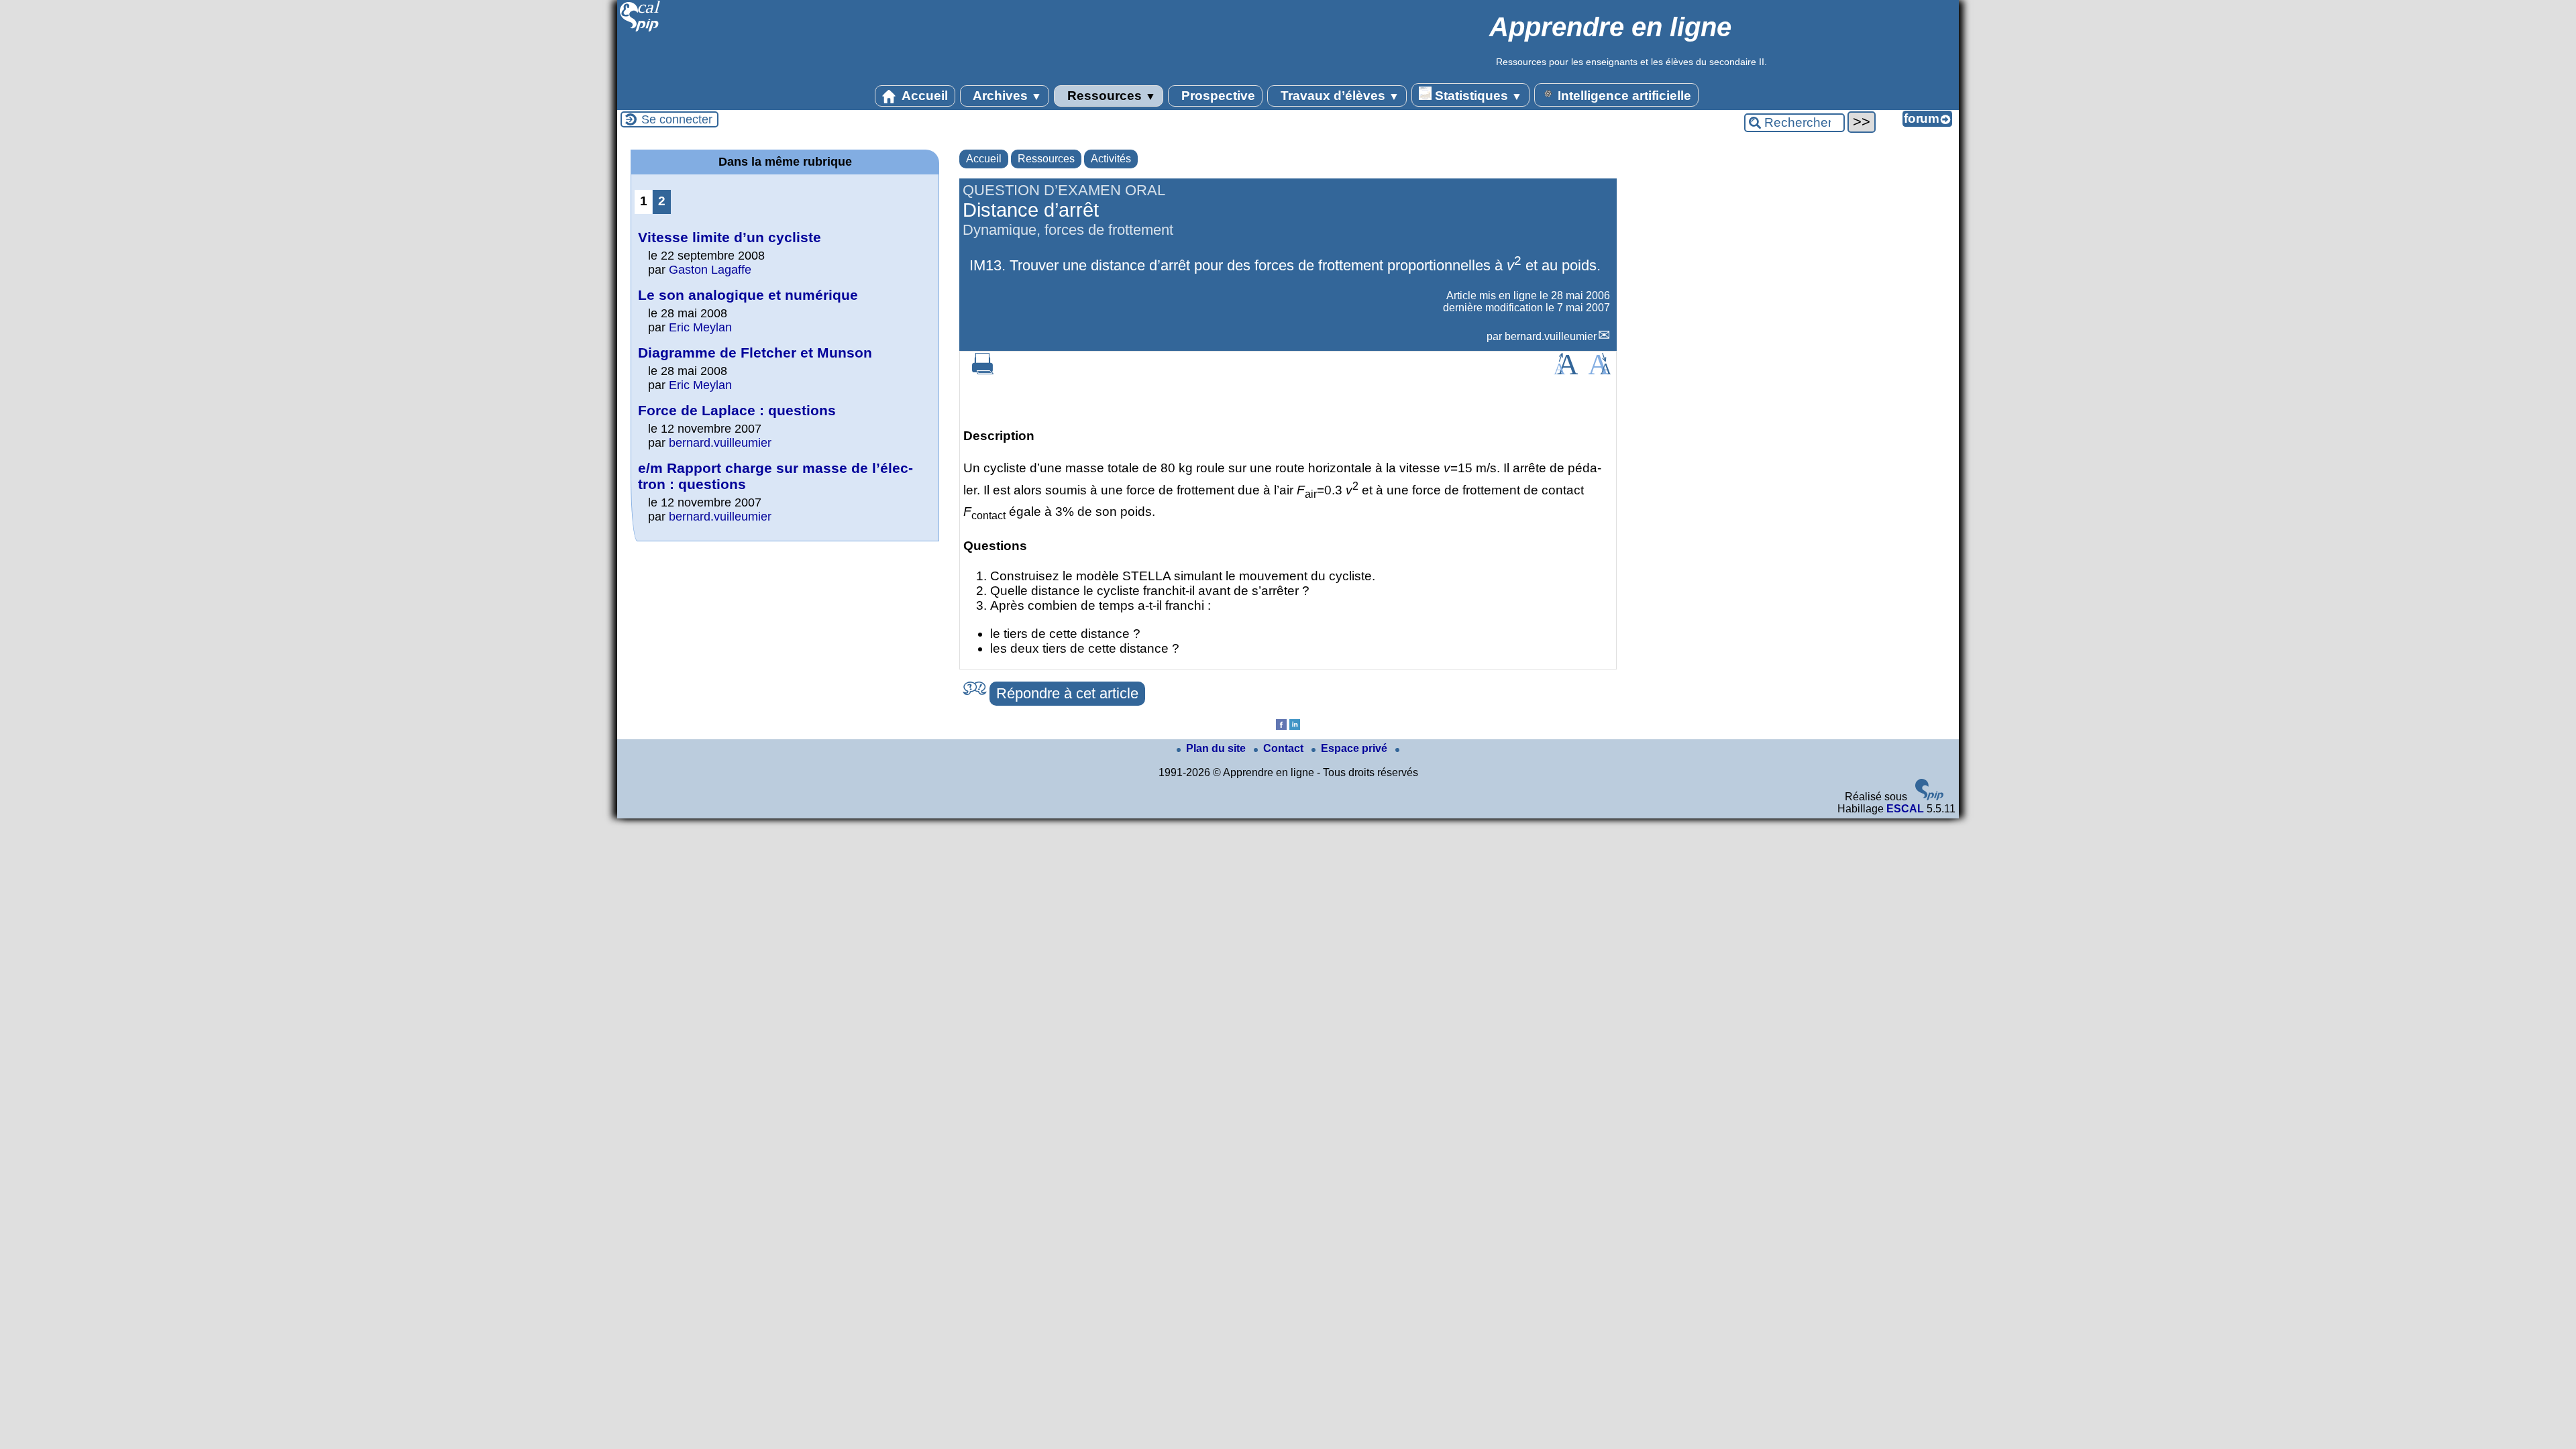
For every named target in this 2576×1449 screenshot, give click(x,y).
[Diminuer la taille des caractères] (1600, 371)
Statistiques (1477, 96)
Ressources (1110, 96)
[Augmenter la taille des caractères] (1566, 371)
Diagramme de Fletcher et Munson (755, 353)
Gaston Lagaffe (710, 270)
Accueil (923, 96)
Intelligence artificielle (1623, 96)
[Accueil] (640, 30)
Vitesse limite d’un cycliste (730, 237)
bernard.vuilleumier (1551, 336)
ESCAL (1905, 809)
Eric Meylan (700, 327)
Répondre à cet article (1067, 693)
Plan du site (1217, 748)
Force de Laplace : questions (737, 410)
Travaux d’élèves (1338, 96)
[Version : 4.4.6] (1929, 797)
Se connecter (677, 119)
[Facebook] (1281, 726)
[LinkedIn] (1295, 726)
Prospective (1217, 96)
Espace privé (1355, 748)
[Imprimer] (983, 371)
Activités (1111, 159)
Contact (1285, 748)
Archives (1006, 96)
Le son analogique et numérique (748, 295)
